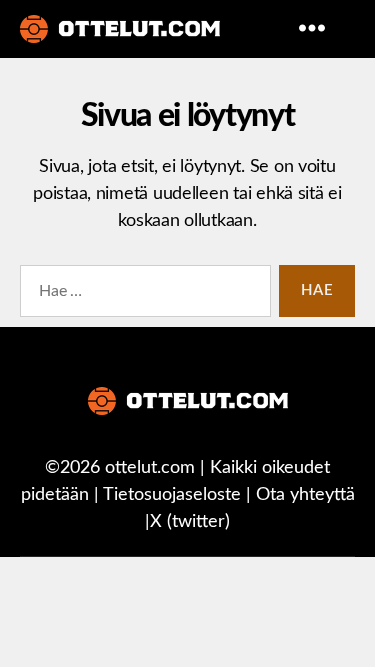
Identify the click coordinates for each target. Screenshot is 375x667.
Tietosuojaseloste (172, 495)
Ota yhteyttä (305, 495)
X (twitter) (190, 522)
